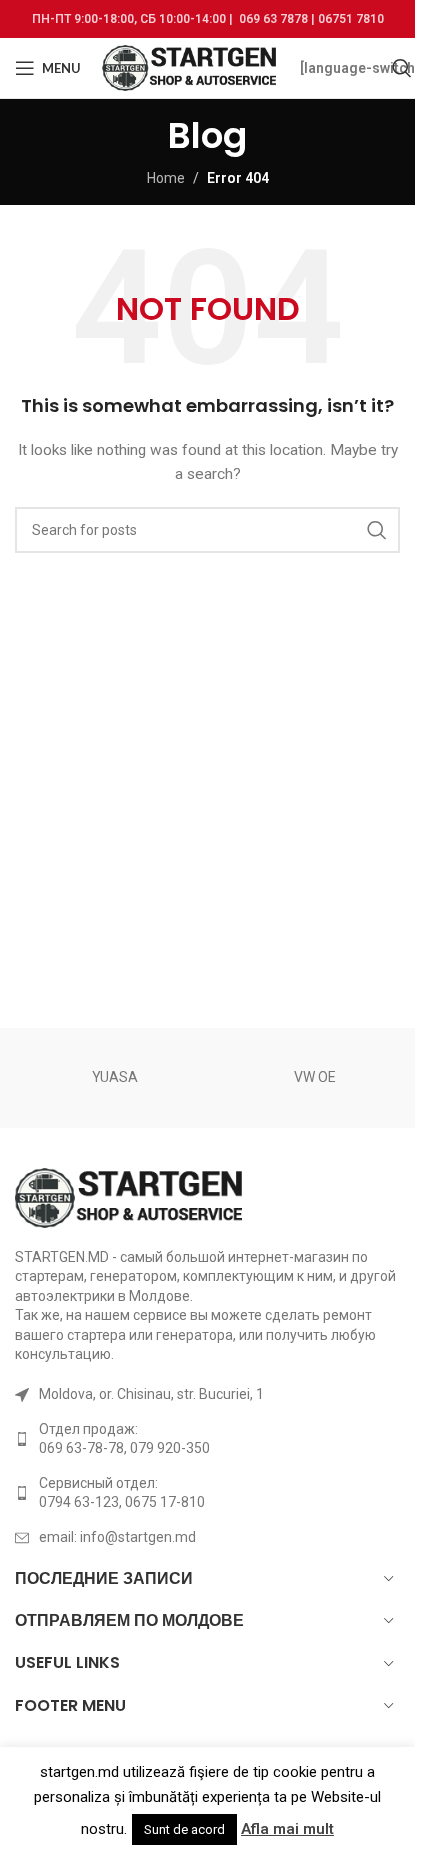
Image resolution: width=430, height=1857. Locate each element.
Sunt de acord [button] (184, 1829)
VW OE (315, 1077)
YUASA (115, 1077)
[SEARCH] (377, 530)
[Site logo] (190, 67)
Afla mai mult (287, 1829)
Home (166, 178)
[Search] (402, 68)
